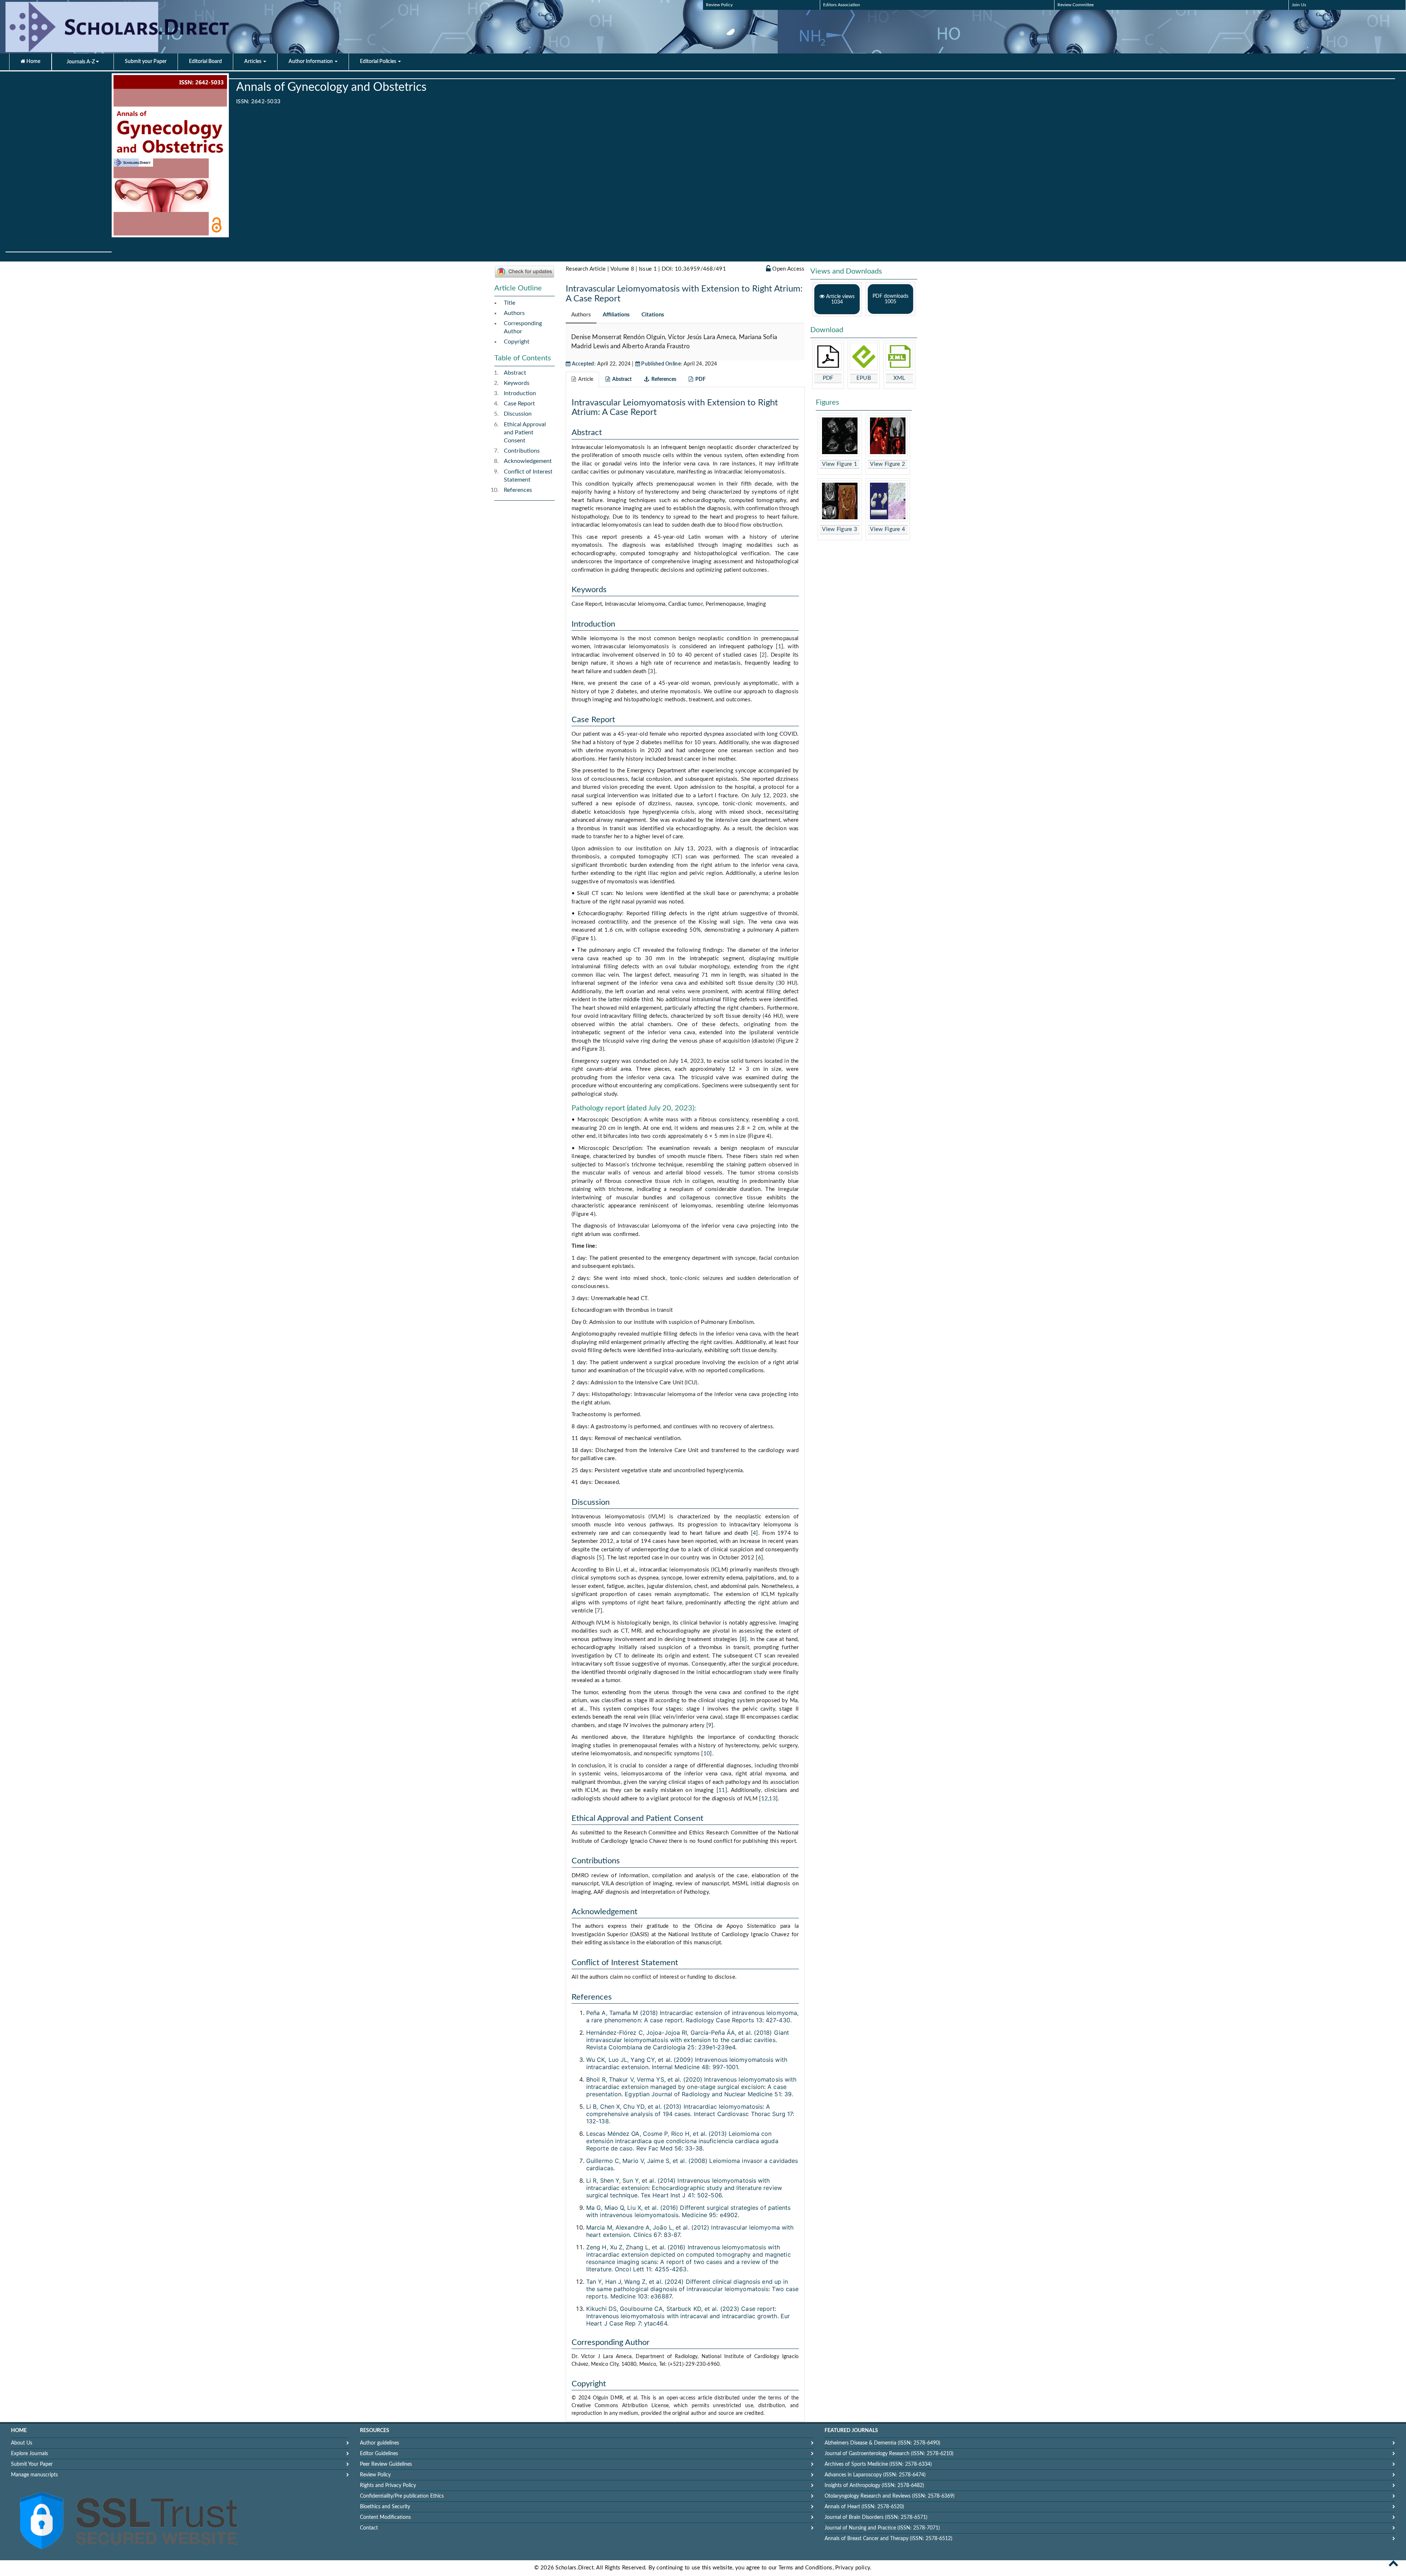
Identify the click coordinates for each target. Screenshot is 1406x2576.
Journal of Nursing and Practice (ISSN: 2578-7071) (882, 2528)
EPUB (864, 378)
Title (509, 303)
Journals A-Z (81, 62)
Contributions (522, 451)
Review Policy (719, 5)
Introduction (520, 393)
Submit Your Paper (32, 2464)
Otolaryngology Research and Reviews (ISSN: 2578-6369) (890, 2496)
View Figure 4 (888, 529)
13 (772, 1799)
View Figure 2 (888, 464)
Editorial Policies (379, 62)
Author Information (311, 62)
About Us (22, 2443)
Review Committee (1076, 5)
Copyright (517, 342)
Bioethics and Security (385, 2507)
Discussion (518, 414)
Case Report (519, 404)
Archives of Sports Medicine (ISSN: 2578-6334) (878, 2464)
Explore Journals (29, 2454)
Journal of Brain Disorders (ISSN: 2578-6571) (876, 2517)
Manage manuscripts (34, 2475)
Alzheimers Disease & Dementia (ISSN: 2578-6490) (882, 2443)
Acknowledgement (528, 461)
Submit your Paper (146, 62)
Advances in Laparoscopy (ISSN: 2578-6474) (875, 2475)
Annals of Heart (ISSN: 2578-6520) (864, 2507)
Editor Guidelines (379, 2454)
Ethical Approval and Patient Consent (525, 433)
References (518, 490)
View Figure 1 (840, 464)
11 (722, 1790)
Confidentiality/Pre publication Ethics (402, 2496)
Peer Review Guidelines (386, 2464)
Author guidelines (380, 2443)
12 (765, 1799)
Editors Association (842, 5)
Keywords (517, 383)
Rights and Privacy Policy (388, 2486)
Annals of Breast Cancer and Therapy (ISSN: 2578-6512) (888, 2539)
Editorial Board (205, 62)
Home (33, 62)
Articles (253, 62)
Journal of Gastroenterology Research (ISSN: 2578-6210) (889, 2454)
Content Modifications (385, 2517)
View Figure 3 (840, 529)
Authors (514, 313)
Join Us (1299, 5)
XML (899, 378)
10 (707, 1754)
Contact (369, 2528)
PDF (828, 378)
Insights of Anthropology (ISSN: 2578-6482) (874, 2486)
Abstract (515, 373)
